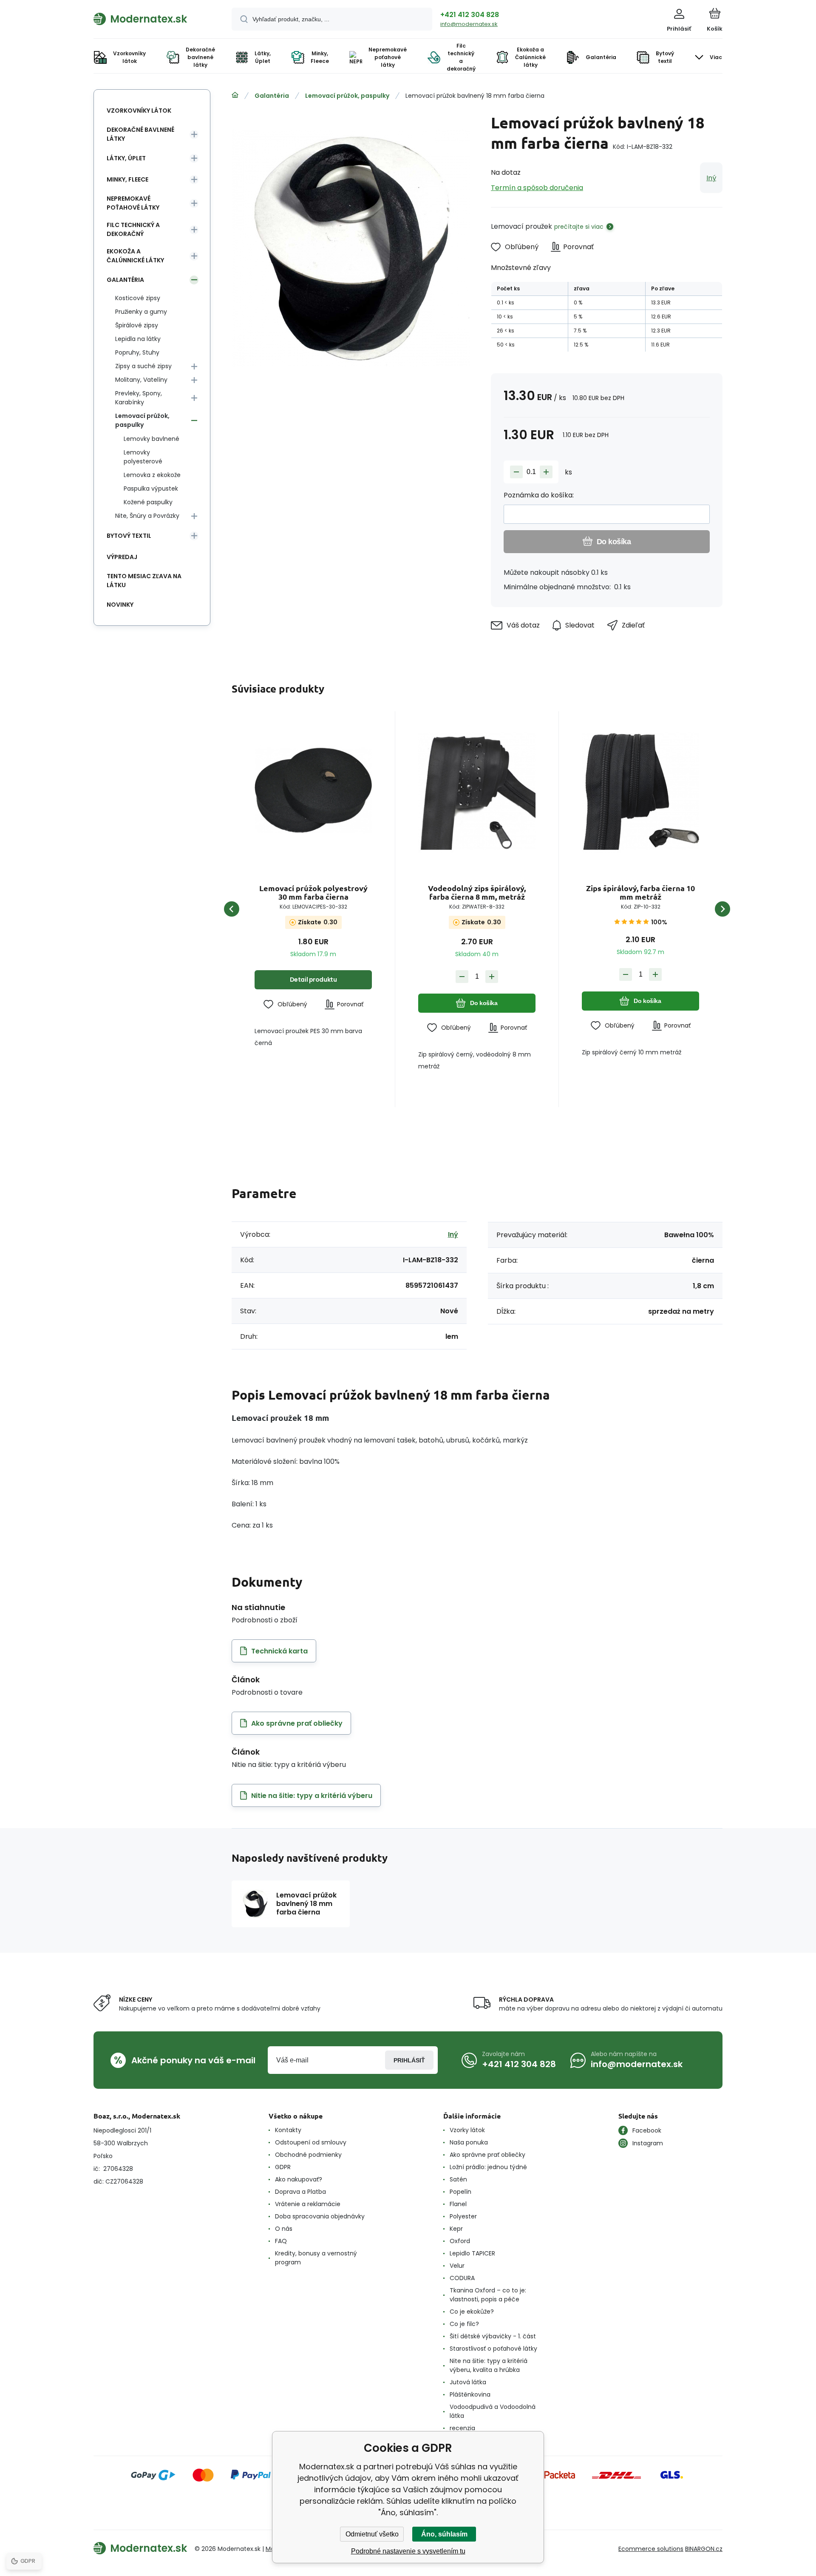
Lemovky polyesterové (143, 457)
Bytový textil (129, 536)
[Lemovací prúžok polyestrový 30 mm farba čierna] (313, 791)
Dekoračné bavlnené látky (140, 134)
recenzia (462, 2428)
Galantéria (272, 96)
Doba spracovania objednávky (320, 2216)
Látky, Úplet (126, 158)
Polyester (463, 2216)
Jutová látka (468, 2382)
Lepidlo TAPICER (472, 2253)
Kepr (456, 2229)
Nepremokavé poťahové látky (133, 203)
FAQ (281, 2241)
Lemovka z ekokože (152, 475)
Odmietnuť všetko (372, 2534)
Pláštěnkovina (470, 2394)
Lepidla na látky (138, 339)
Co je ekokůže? (472, 2312)
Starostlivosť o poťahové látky (493, 2349)
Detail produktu (313, 980)
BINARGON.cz (704, 2549)
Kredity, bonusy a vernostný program (316, 2258)
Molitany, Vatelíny (141, 380)
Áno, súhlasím (444, 2534)
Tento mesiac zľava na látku (144, 581)
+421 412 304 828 (470, 15)
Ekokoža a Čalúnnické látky (135, 256)
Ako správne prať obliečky (487, 2155)
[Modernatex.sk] (235, 95)
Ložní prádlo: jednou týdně (488, 2167)
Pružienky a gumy (141, 312)
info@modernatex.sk (469, 24)
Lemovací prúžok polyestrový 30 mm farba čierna (313, 892)
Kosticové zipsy (138, 298)
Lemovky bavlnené (152, 439)
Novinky (120, 605)
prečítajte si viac (579, 227)
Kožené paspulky (148, 502)
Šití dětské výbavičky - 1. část (493, 2336)
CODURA (462, 2278)
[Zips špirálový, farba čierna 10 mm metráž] (640, 791)
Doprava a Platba (300, 2192)
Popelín (460, 2192)
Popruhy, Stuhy (137, 352)
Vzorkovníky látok (139, 111)
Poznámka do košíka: (539, 495)
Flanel (458, 2204)
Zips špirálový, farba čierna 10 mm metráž (640, 892)
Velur (457, 2266)
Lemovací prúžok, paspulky (347, 96)
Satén (458, 2179)
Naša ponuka (469, 2142)
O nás (284, 2229)
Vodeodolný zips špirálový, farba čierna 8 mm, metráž (477, 892)
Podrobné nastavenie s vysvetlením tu (408, 2551)
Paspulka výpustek (151, 489)
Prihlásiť (409, 2060)
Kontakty (288, 2130)
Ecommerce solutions (651, 2549)
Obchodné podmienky (308, 2155)
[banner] (152, 19)
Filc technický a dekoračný (133, 229)
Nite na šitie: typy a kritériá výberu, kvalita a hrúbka (489, 2365)
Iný (711, 178)
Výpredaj (122, 557)
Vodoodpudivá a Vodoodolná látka (493, 2411)
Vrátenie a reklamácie (308, 2204)
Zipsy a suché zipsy (143, 366)
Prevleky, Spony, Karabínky (139, 398)
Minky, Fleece (127, 179)
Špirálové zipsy (137, 325)
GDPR (283, 2167)
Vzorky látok (467, 2130)
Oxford (460, 2241)
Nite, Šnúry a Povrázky (147, 516)
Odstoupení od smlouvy (311, 2142)
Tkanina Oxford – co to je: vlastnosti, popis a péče (488, 2295)
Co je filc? (464, 2324)
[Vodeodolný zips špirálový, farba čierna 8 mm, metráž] (477, 791)
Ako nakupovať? (299, 2179)
